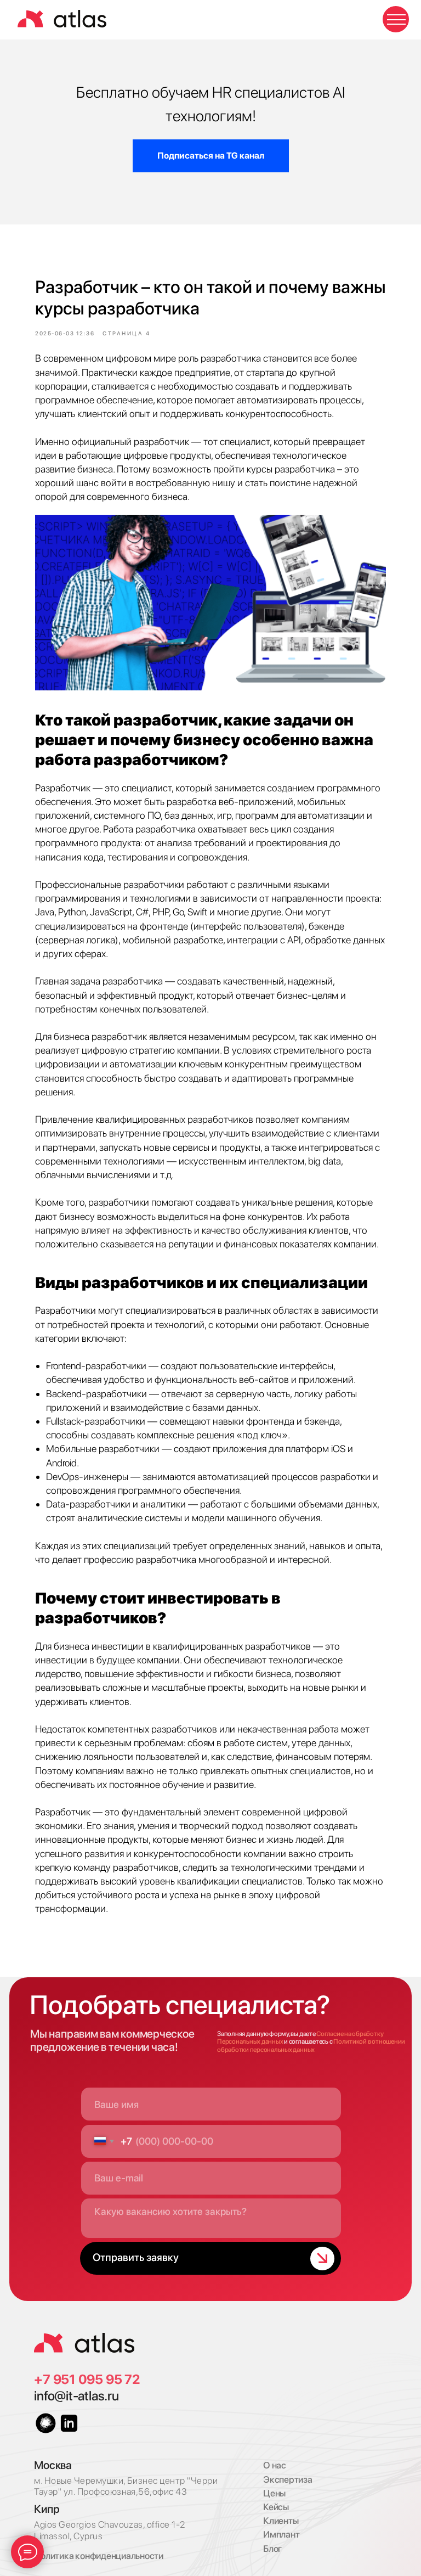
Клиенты (281, 2521)
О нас (275, 2465)
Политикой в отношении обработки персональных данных (311, 2045)
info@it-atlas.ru (76, 2396)
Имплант (281, 2534)
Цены (274, 2493)
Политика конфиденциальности (99, 2556)
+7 (43, 2379)
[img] (84, 2343)
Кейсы (276, 2507)
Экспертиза (288, 2479)
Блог (272, 2549)
